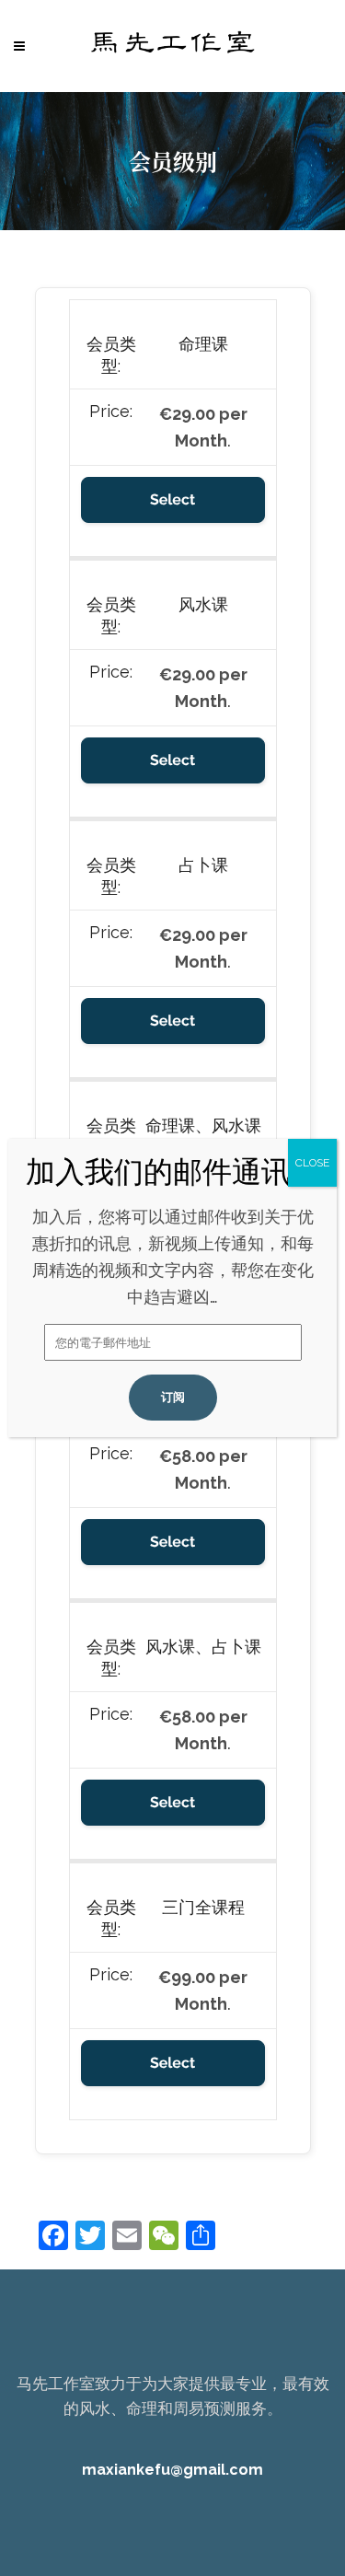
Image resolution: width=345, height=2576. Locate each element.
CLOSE (312, 1163)
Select (172, 499)
